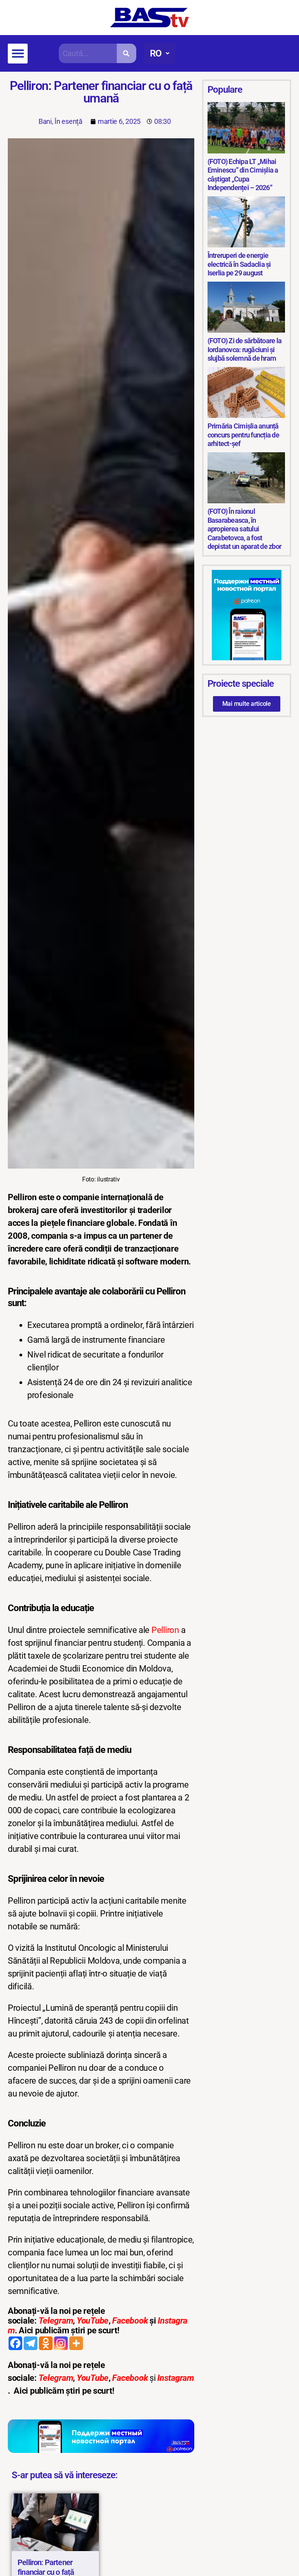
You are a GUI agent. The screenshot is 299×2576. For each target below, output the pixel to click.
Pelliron (165, 1630)
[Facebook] (15, 2343)
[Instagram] (61, 2343)
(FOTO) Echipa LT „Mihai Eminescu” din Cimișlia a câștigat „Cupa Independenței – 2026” (243, 175)
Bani (45, 121)
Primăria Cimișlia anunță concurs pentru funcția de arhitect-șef (243, 435)
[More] (76, 2343)
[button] (18, 54)
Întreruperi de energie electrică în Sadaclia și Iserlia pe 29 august (239, 264)
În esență (69, 121)
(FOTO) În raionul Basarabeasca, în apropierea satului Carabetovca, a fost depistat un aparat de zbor (244, 529)
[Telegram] (31, 2343)
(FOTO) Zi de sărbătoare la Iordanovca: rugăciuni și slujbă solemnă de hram (245, 349)
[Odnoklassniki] (46, 2343)
